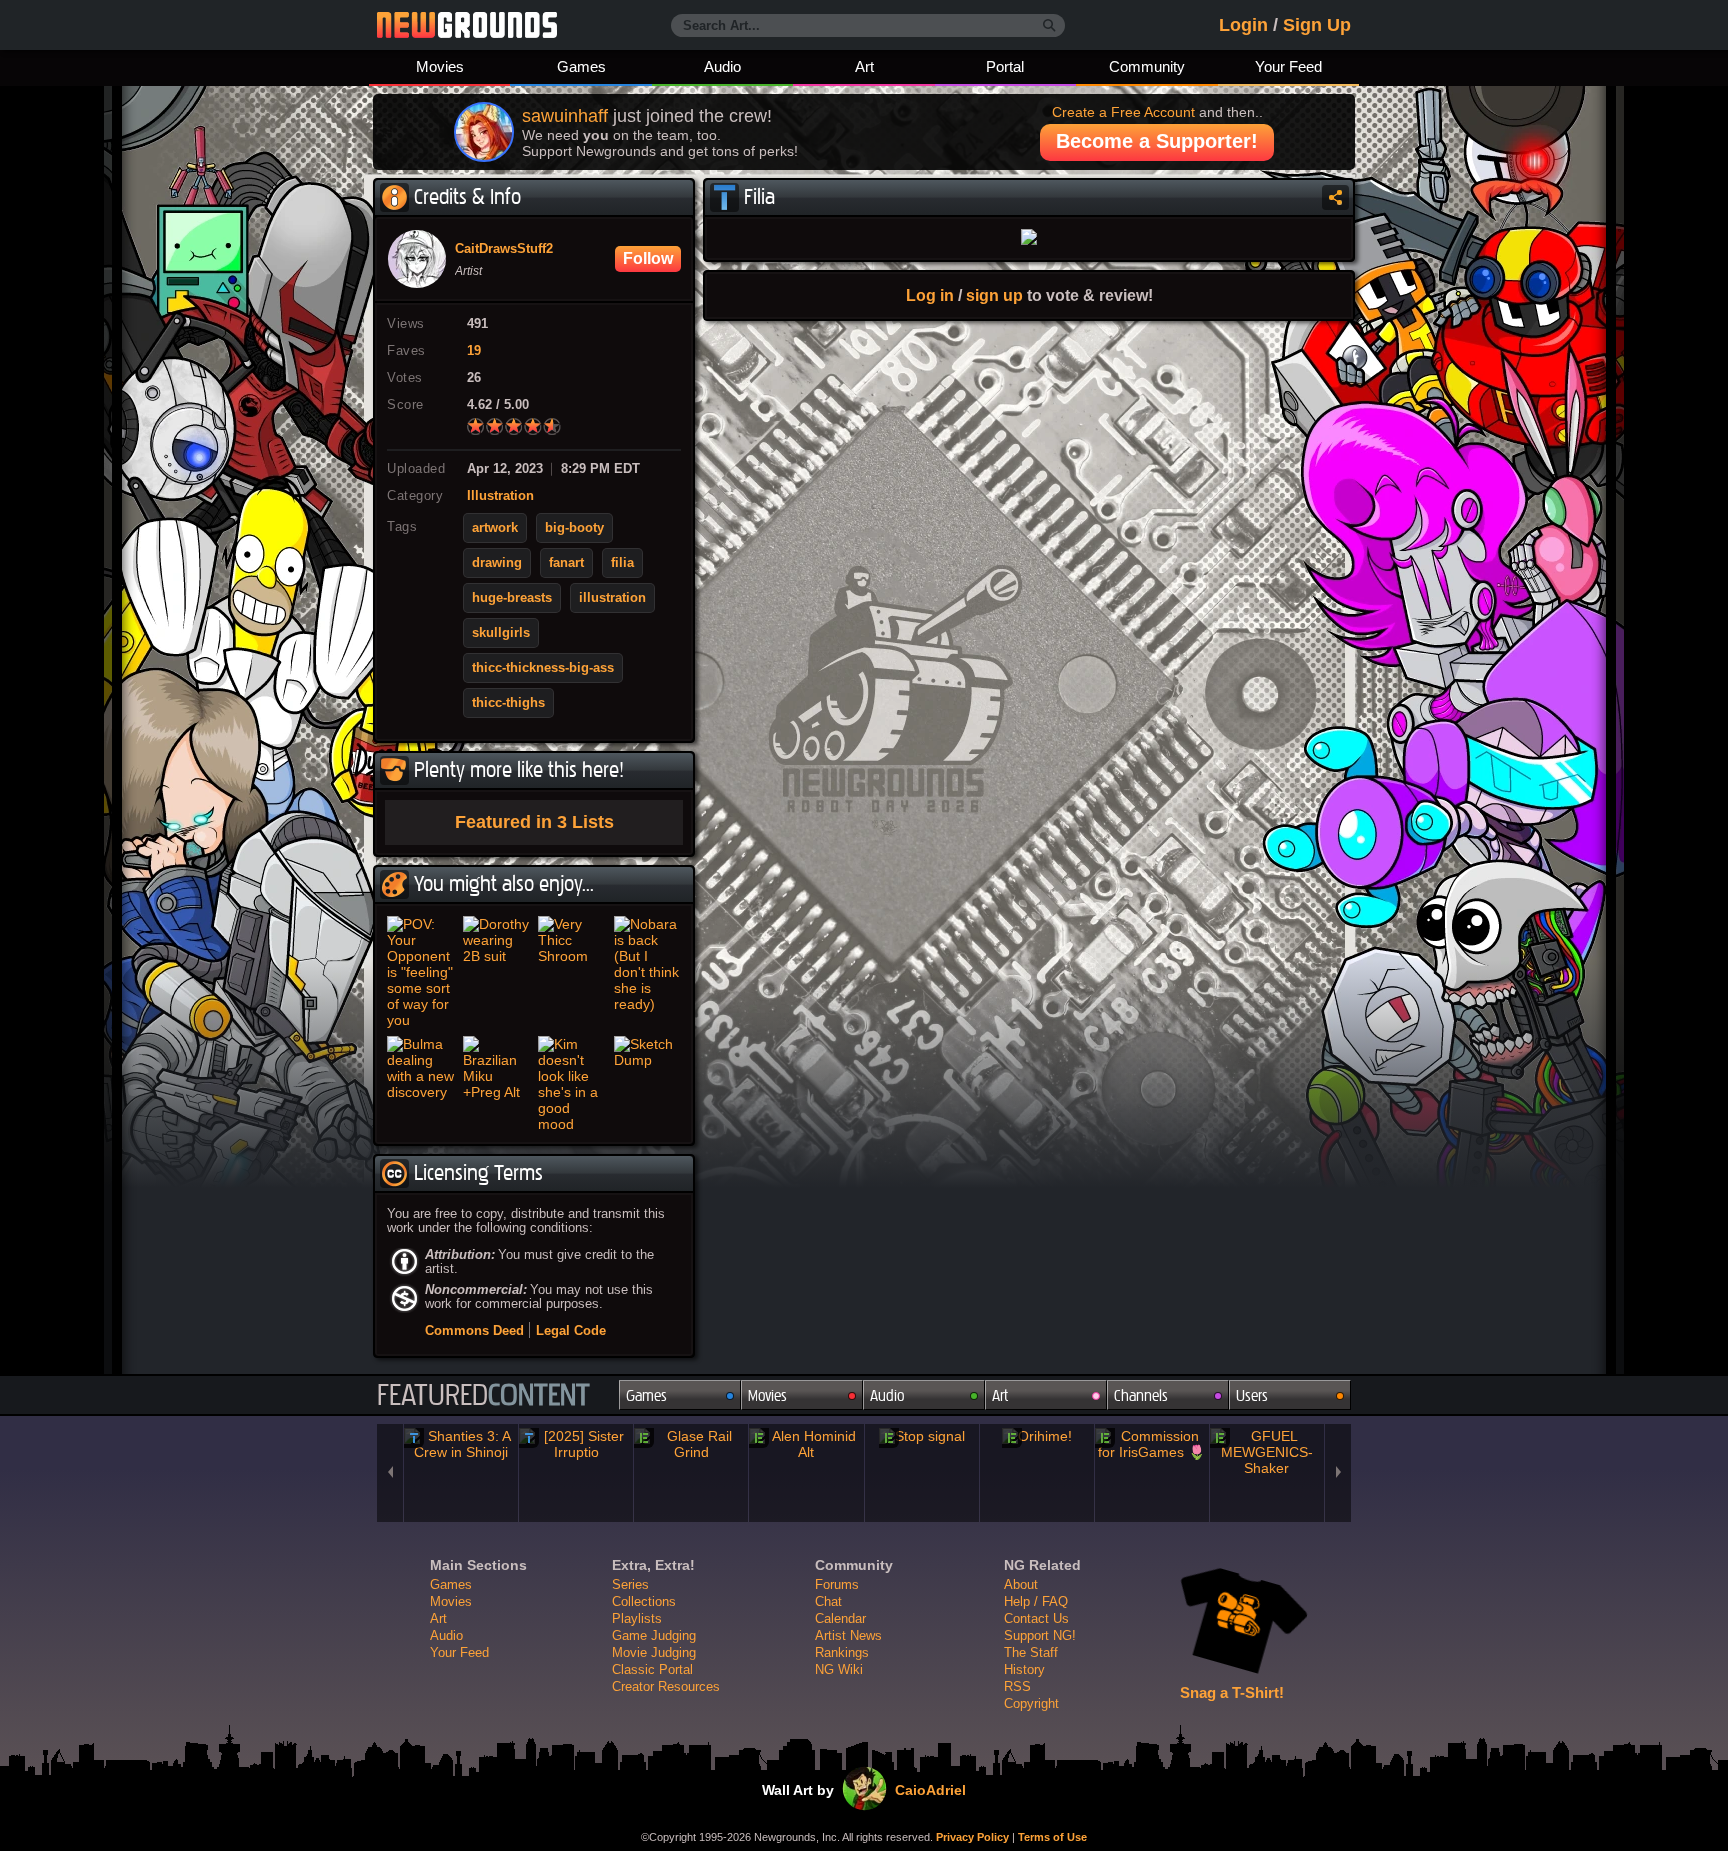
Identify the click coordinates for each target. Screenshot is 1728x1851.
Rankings (842, 1652)
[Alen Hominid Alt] (806, 1444)
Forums (837, 1584)
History (1024, 1669)
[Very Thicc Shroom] (572, 972)
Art (864, 66)
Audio (722, 66)
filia (622, 563)
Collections (644, 1601)
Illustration (500, 496)
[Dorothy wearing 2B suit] (497, 972)
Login (1243, 25)
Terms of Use (1052, 1837)
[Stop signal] (922, 1436)
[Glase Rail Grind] (691, 1444)
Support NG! (1040, 1635)
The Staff (1031, 1652)
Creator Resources (666, 1686)
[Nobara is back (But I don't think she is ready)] (648, 972)
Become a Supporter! (1157, 141)
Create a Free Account (1123, 112)
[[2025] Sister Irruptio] (576, 1444)
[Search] (1049, 26)
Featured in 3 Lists (534, 822)
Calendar (840, 1618)
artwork (495, 528)
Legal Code (571, 1330)
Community (1147, 66)
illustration (612, 598)
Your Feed (1288, 66)
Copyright (1031, 1703)
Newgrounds (467, 25)
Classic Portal (652, 1669)
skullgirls (501, 633)
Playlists (637, 1618)
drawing (497, 563)
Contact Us (1036, 1618)
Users (1252, 1395)
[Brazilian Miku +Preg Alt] (497, 1084)
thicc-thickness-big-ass (543, 668)
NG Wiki (839, 1669)
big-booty (574, 528)
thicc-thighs (508, 703)
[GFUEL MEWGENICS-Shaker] (1267, 1452)
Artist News (848, 1635)
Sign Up (1317, 25)
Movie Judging (654, 1652)
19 (474, 351)
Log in (930, 295)
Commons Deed (474, 1330)
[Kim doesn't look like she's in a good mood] (572, 1084)
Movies (440, 66)
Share (1335, 197)
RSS (1017, 1686)
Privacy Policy (972, 1837)
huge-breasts (512, 598)
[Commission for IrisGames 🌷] (1152, 1444)
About (1021, 1584)
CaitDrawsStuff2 (504, 249)
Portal (1005, 66)
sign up (994, 295)
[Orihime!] (1037, 1436)
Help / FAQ (1036, 1601)
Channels (1141, 1395)
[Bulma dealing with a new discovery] (421, 1084)
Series (630, 1584)
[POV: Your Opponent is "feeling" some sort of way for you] (421, 972)
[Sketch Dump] (648, 1084)
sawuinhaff (565, 116)
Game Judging (654, 1635)
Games (581, 66)
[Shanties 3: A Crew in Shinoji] (461, 1444)
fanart (566, 563)
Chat (828, 1601)
